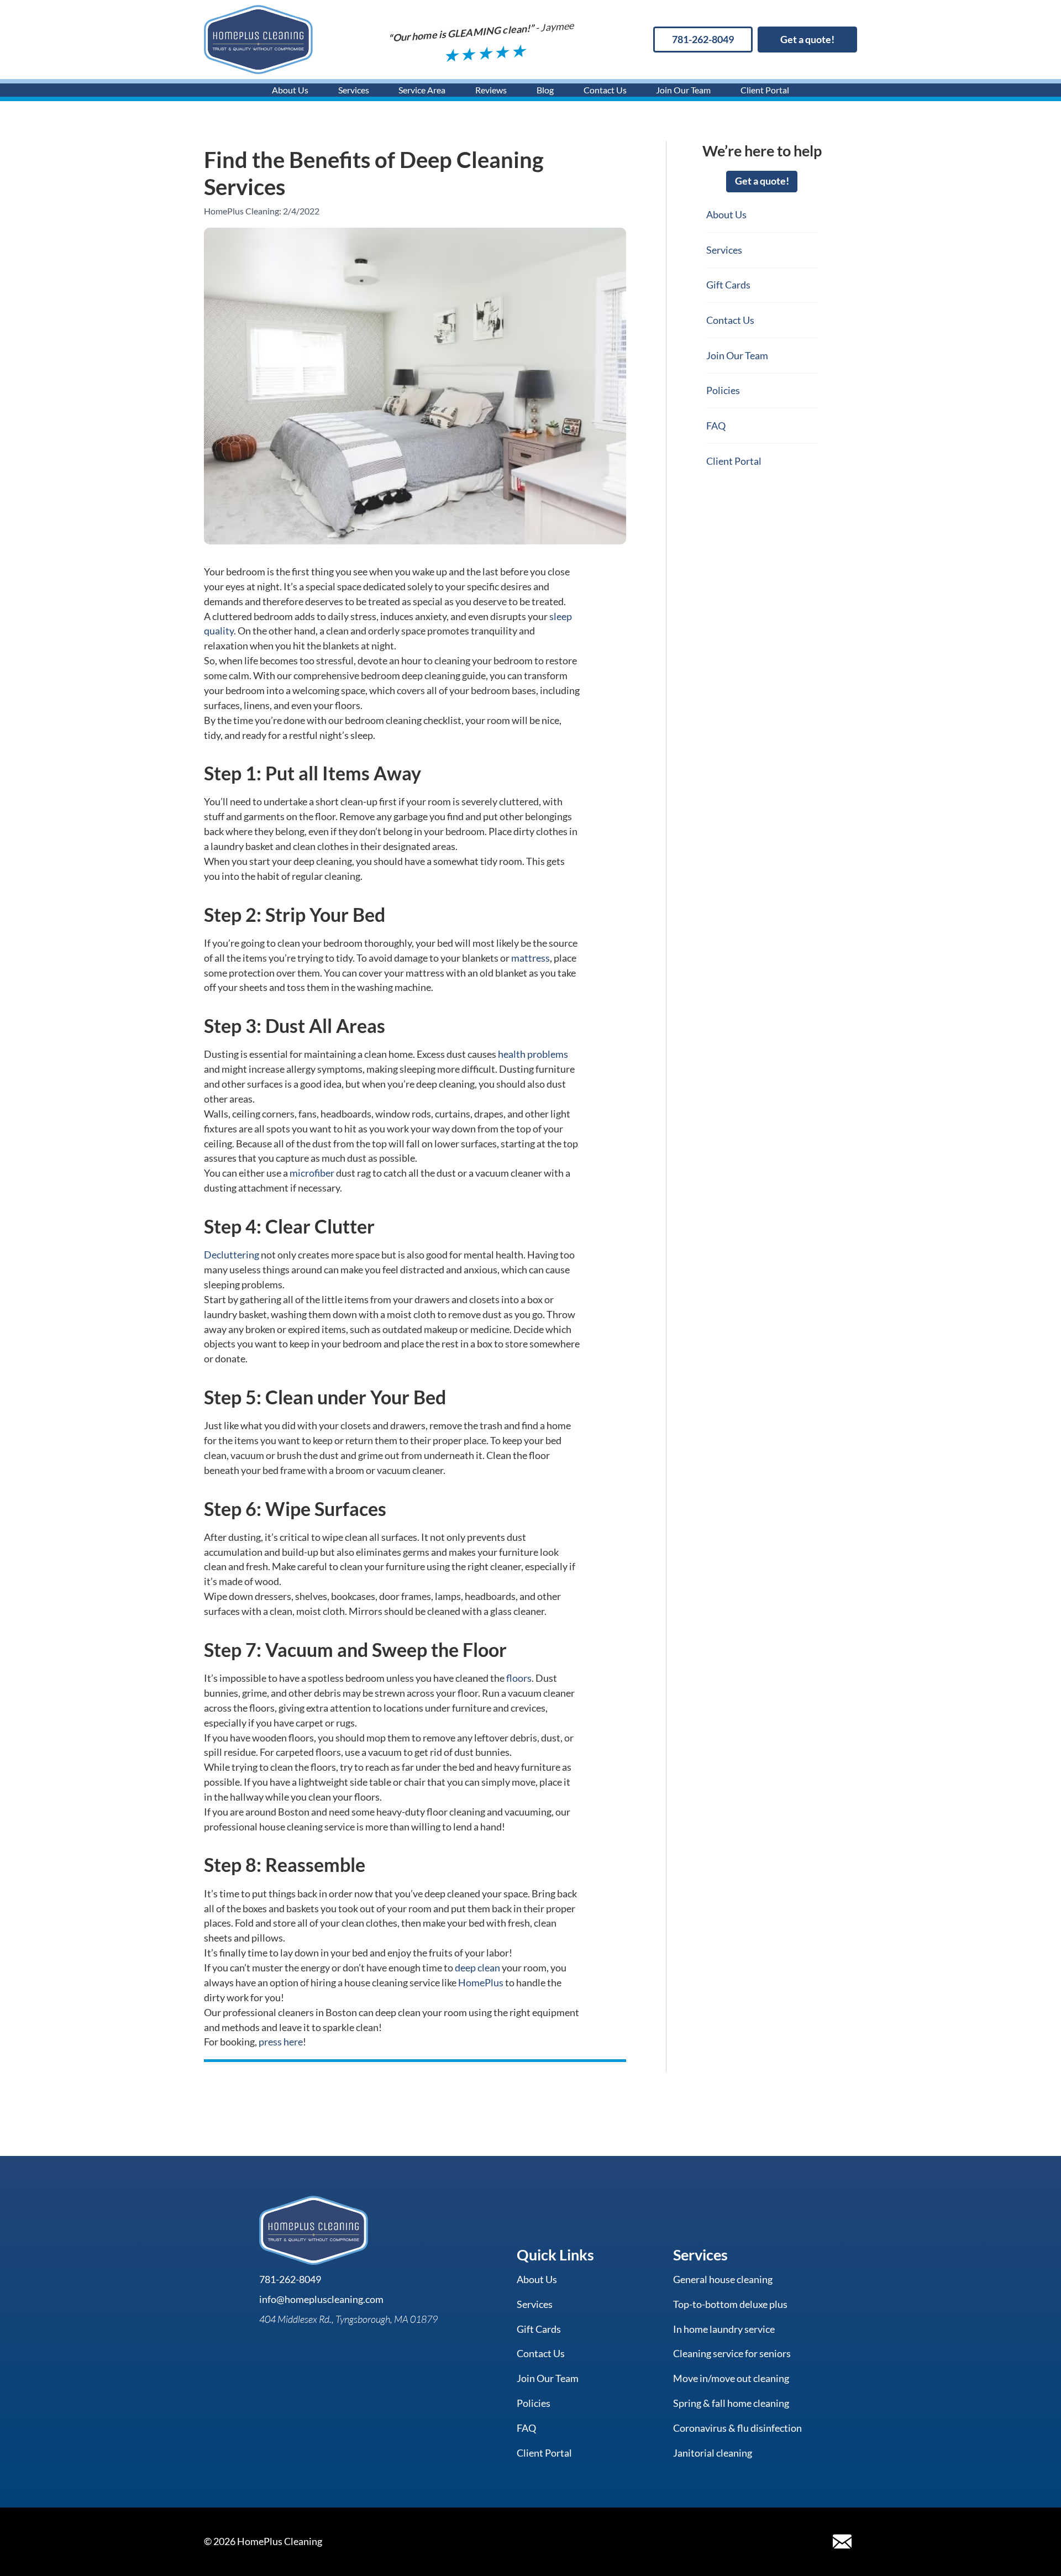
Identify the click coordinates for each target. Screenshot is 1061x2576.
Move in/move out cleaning (731, 2378)
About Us (290, 90)
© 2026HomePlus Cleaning (263, 2542)
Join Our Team (683, 90)
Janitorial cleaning (713, 2453)
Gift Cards (728, 285)
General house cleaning (723, 2279)
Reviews (491, 90)
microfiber (312, 1173)
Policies (723, 390)
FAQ (716, 426)
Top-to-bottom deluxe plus (730, 2304)
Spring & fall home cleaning (731, 2403)
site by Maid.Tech (368, 2542)
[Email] (843, 2542)
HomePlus (481, 1982)
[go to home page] (258, 40)
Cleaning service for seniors (732, 2353)
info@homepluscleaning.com (321, 2299)
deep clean (477, 1968)
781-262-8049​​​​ (703, 39)
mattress (530, 958)
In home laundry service (724, 2329)
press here (281, 2042)
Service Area (422, 90)
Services (354, 90)
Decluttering (232, 1255)
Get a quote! (807, 39)
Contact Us (605, 90)
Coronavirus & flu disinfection (737, 2428)
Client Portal (765, 90)
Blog (545, 90)
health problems (533, 1054)
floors (519, 1678)
